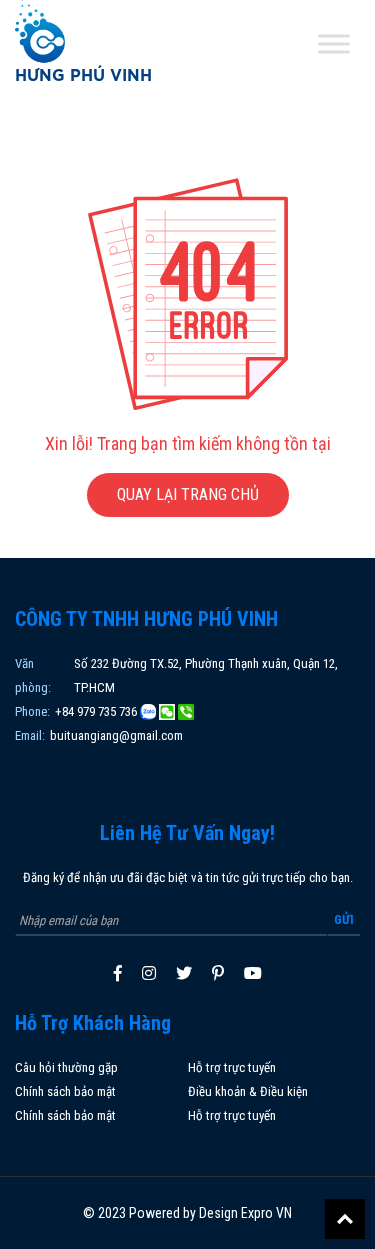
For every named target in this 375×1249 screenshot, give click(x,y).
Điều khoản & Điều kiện (248, 1091)
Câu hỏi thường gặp (66, 1067)
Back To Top (345, 1219)
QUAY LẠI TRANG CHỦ (188, 494)
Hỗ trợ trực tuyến (232, 1067)
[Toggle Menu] (334, 44)
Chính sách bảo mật (65, 1091)
